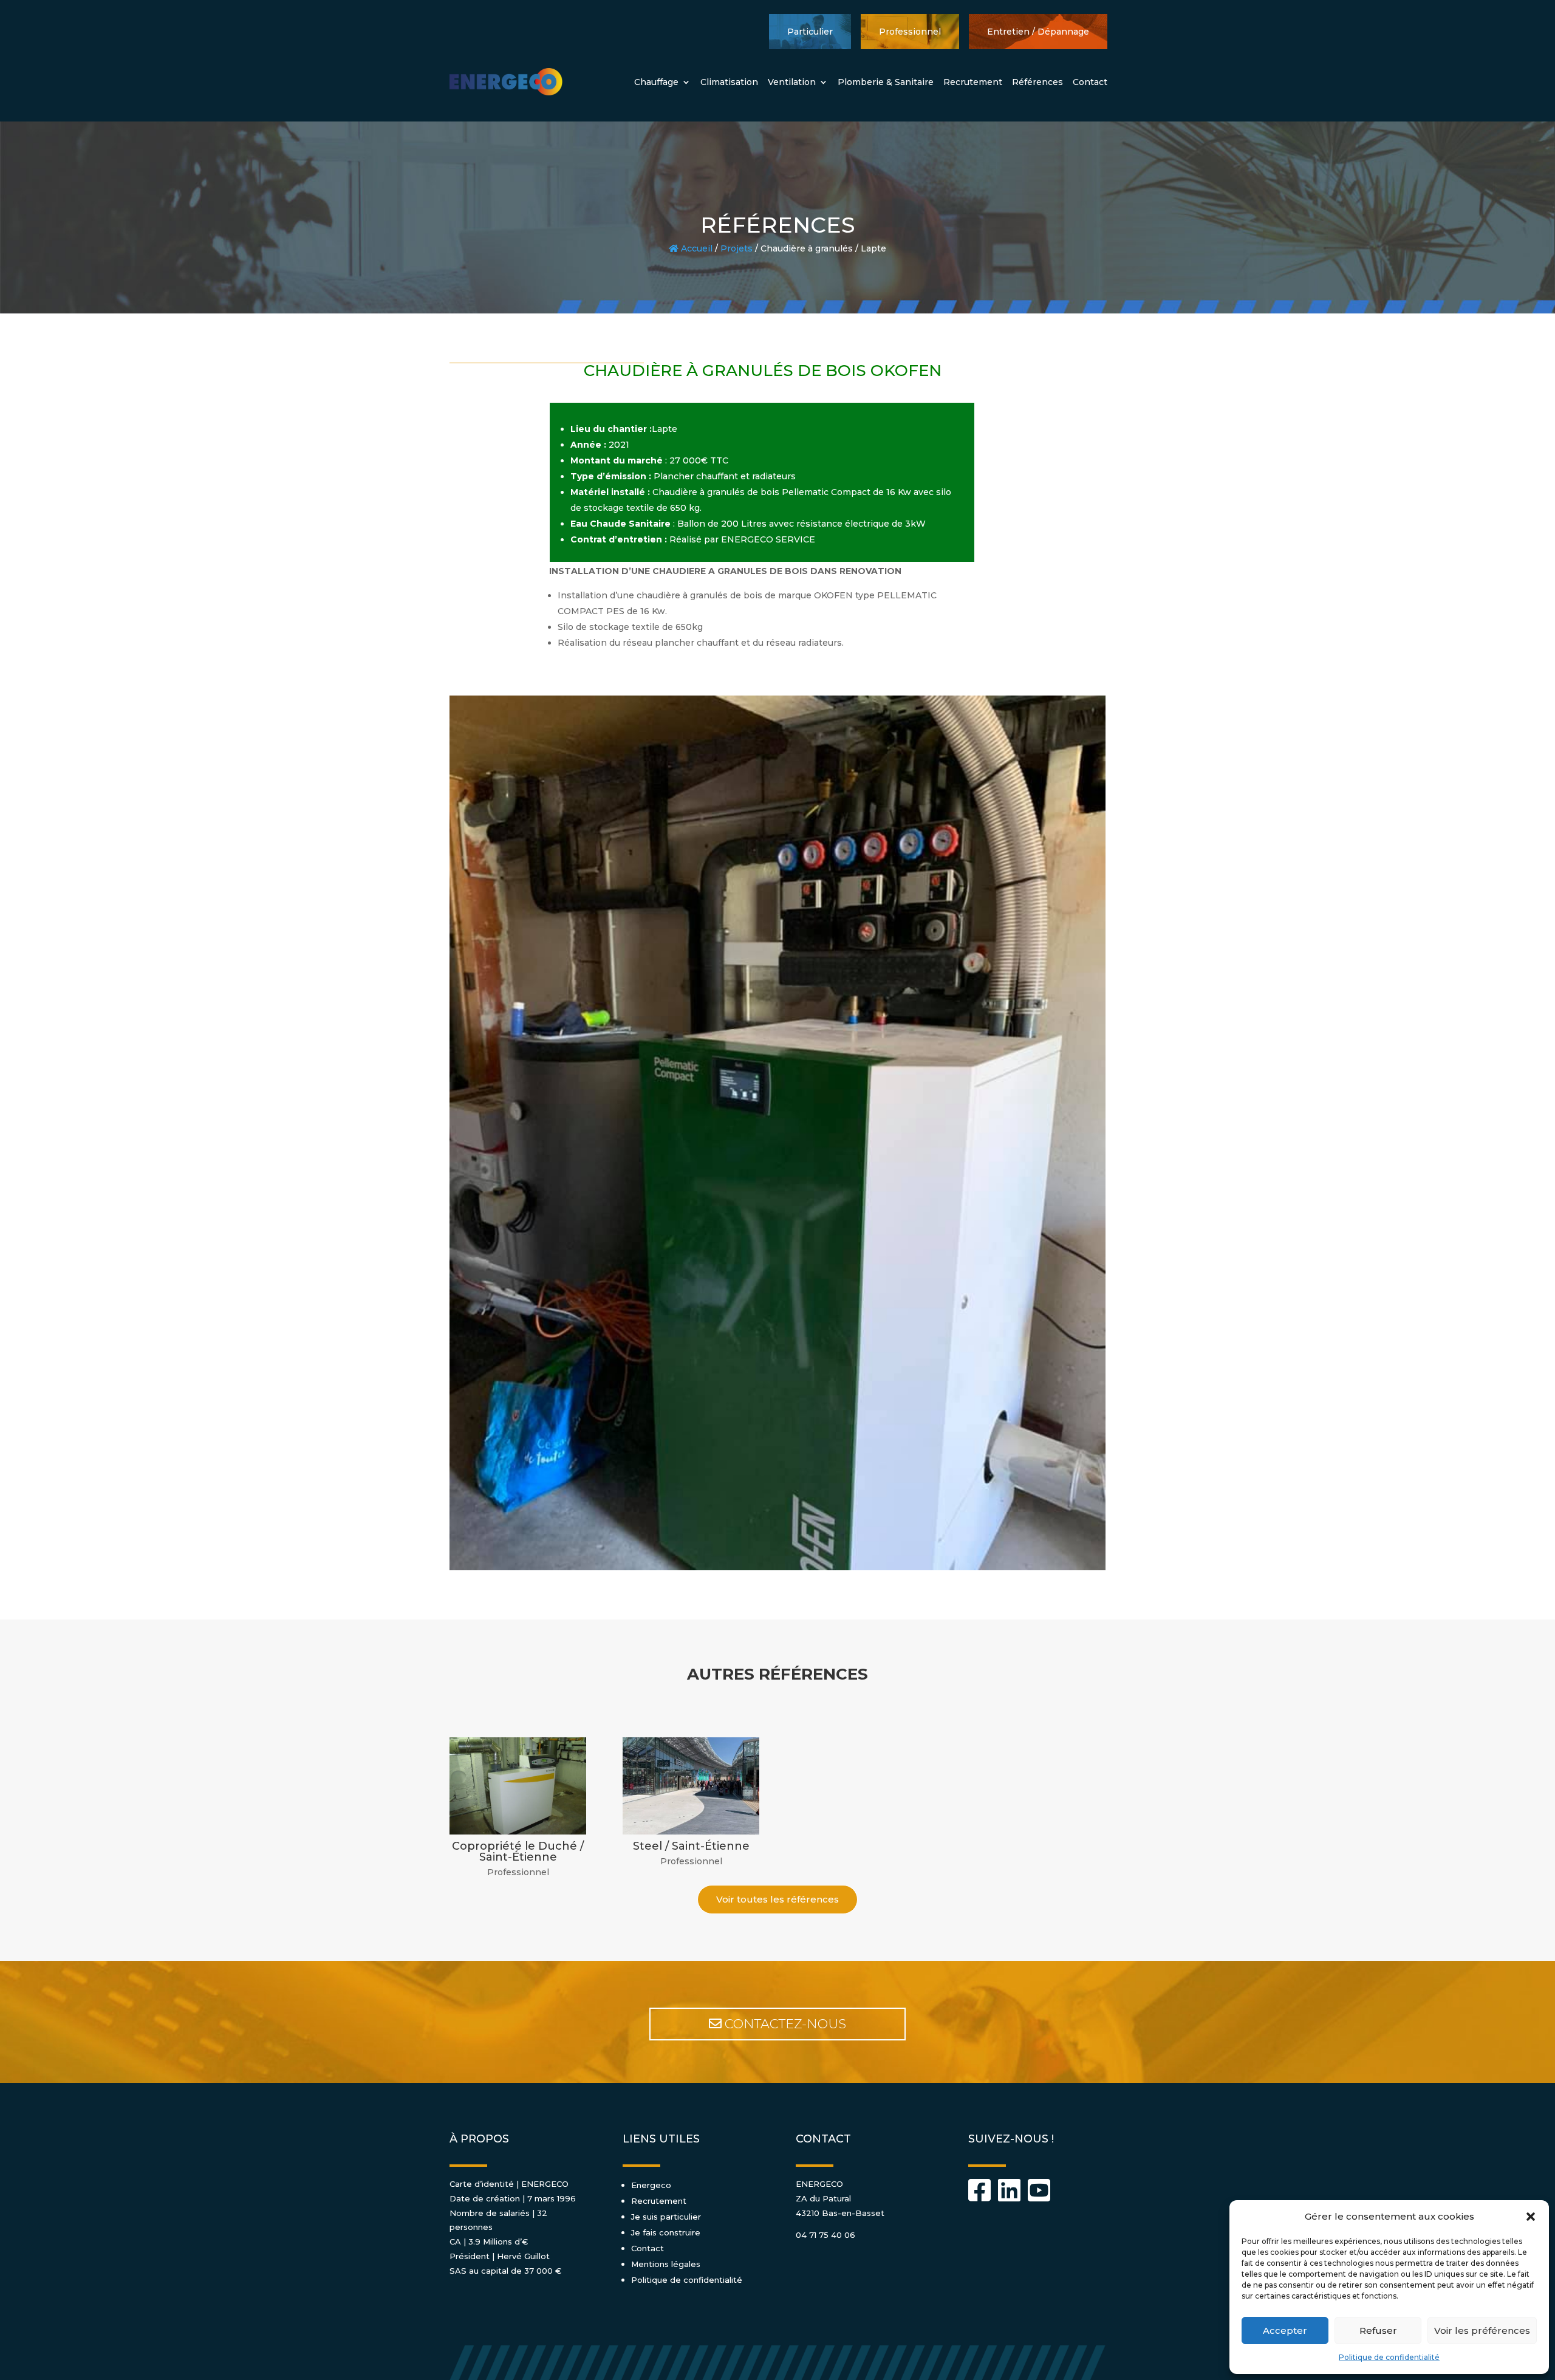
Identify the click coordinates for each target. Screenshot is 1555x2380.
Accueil (695, 248)
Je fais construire (666, 2232)
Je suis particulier (666, 2217)
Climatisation (729, 82)
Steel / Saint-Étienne (691, 1846)
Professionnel (518, 1872)
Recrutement (973, 82)
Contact (1090, 82)
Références (1037, 82)
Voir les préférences (1482, 2330)
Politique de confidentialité (1389, 2357)
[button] (1531, 2217)
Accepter (1285, 2330)
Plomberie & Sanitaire (886, 82)
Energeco (651, 2185)
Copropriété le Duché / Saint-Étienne (518, 1852)
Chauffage (656, 82)
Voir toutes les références (777, 1899)
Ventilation (792, 82)
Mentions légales (666, 2264)
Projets (736, 248)
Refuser (1378, 2330)
